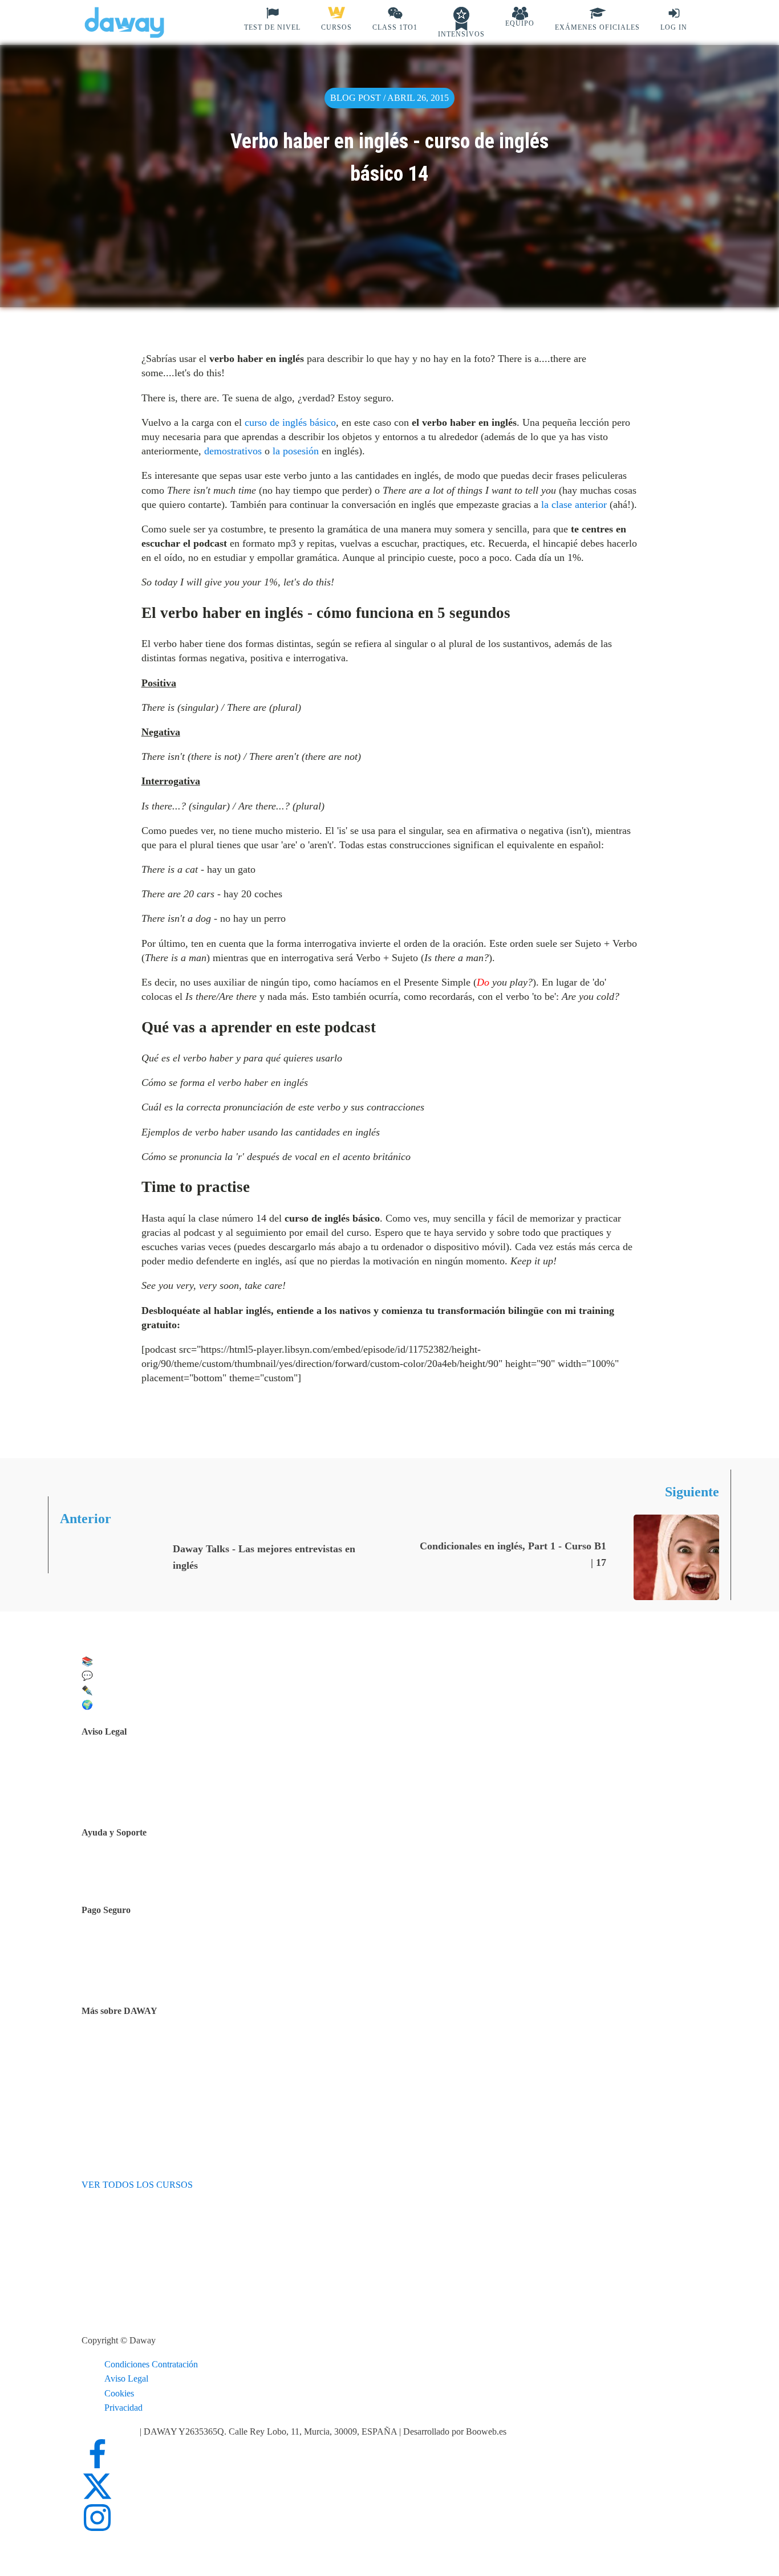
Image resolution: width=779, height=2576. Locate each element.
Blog (119, 2076)
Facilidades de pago (146, 1946)
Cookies (119, 2393)
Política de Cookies (145, 1796)
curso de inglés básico (290, 422)
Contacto (126, 1871)
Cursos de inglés (140, 1960)
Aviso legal (130, 1767)
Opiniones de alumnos (150, 2061)
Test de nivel (133, 2047)
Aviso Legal (126, 2378)
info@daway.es (111, 2431)
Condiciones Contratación (151, 2364)
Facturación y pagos (146, 1975)
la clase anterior (574, 504)
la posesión (296, 451)
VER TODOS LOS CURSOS (137, 2185)
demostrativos (233, 451)
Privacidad (123, 2408)
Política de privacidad (149, 1782)
